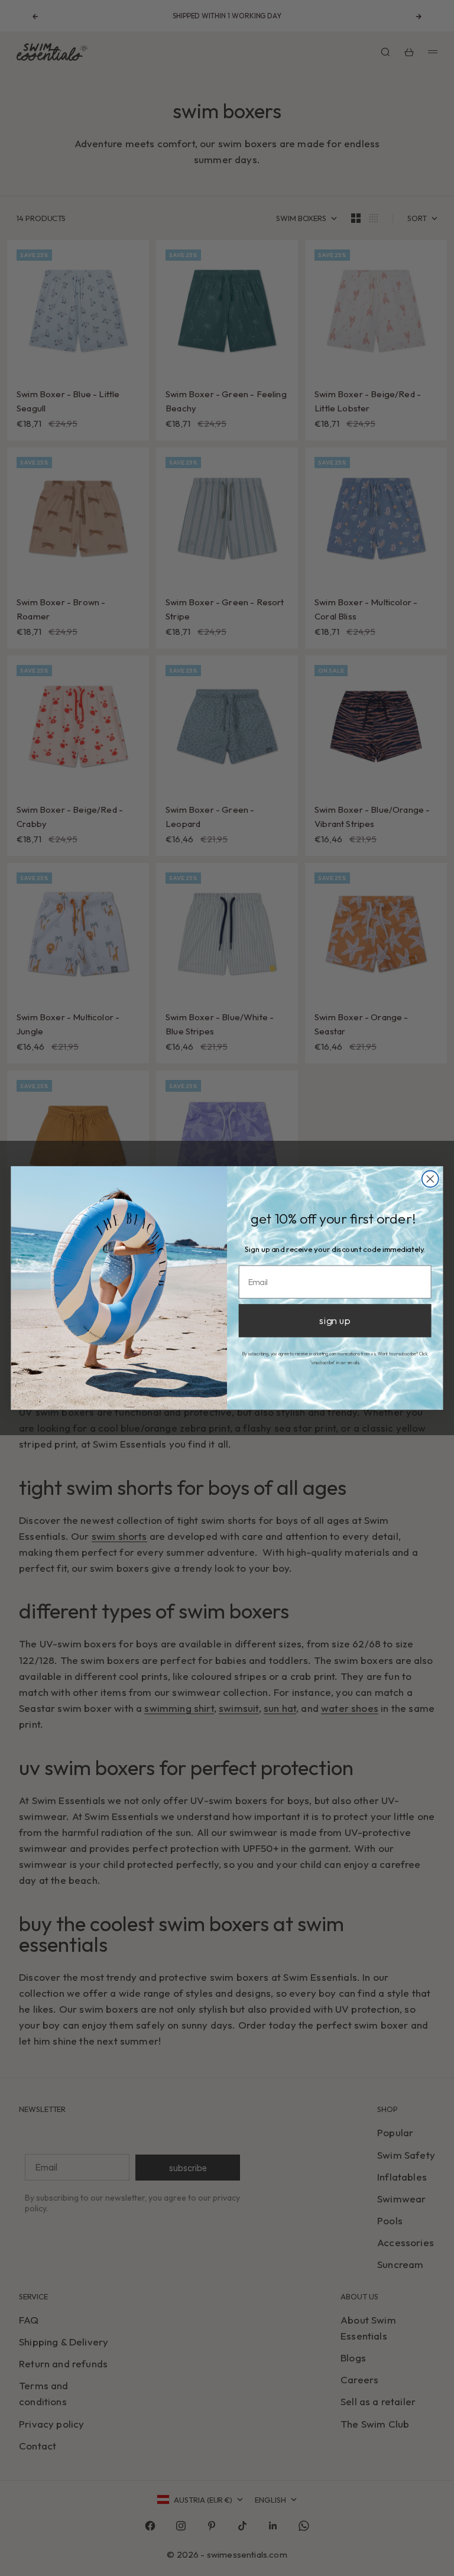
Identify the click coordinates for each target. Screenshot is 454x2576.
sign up (335, 1321)
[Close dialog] (430, 1179)
